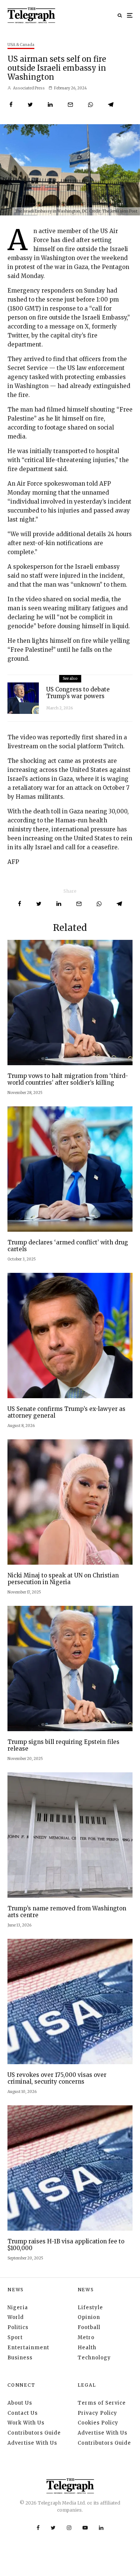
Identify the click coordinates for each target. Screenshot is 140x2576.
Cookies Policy (98, 2423)
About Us (20, 2403)
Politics (18, 2327)
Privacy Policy (97, 2413)
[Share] (11, 105)
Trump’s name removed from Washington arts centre (67, 1912)
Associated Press (29, 88)
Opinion (89, 2317)
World (16, 2317)
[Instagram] (69, 2528)
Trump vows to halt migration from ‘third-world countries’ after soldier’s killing (68, 1079)
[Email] (70, 105)
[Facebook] (38, 2528)
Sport (15, 2337)
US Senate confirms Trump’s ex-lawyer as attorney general (66, 1412)
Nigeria (18, 2308)
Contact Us (23, 2413)
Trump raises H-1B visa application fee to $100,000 (66, 2245)
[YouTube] (85, 2528)
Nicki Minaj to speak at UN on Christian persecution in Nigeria (63, 1579)
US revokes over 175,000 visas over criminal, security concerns (57, 2078)
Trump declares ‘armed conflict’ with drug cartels (68, 1246)
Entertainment (28, 2348)
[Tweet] (30, 105)
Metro (86, 2337)
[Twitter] (53, 2528)
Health (87, 2348)
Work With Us (26, 2423)
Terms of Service (102, 2403)
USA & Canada (21, 45)
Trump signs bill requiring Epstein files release (63, 1745)
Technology (94, 2358)
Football (89, 2327)
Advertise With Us (32, 2443)
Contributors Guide (34, 2433)
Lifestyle (90, 2308)
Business (20, 2358)
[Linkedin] (101, 2528)
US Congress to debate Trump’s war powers (78, 693)
